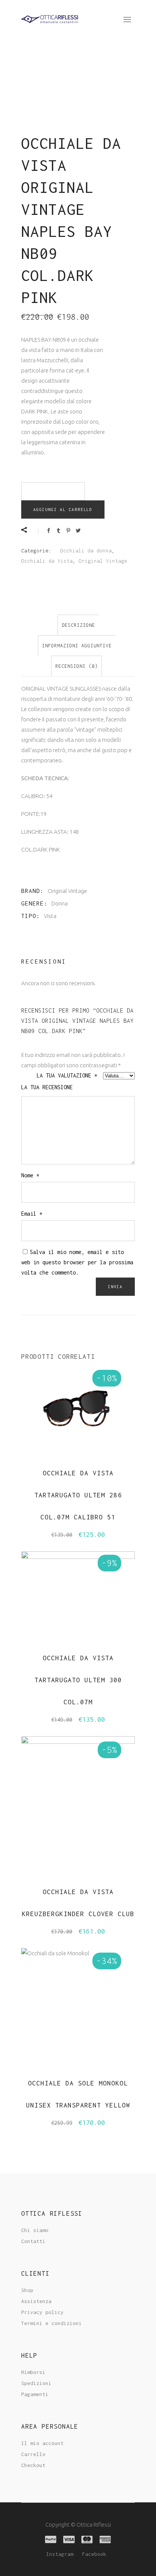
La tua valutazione (67, 1075)
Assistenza (36, 2301)
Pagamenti (35, 2394)
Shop (27, 2290)
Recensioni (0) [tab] (76, 666)
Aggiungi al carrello (63, 510)
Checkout (33, 2465)
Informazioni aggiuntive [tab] (77, 646)
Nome (30, 1175)
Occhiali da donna (86, 551)
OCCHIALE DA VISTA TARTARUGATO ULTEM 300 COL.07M (78, 1680)
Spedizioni (36, 2383)
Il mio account (42, 2443)
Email (32, 1214)
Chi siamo (35, 2230)
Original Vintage (103, 561)
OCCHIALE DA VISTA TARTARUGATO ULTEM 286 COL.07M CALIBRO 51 (78, 1495)
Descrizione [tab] (78, 625)
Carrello (33, 2454)
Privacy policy (42, 2312)
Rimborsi (33, 2372)
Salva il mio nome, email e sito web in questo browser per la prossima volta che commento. (77, 1262)
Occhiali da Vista (47, 561)
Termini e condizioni (51, 2323)
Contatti (33, 2241)
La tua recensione (48, 1087)
